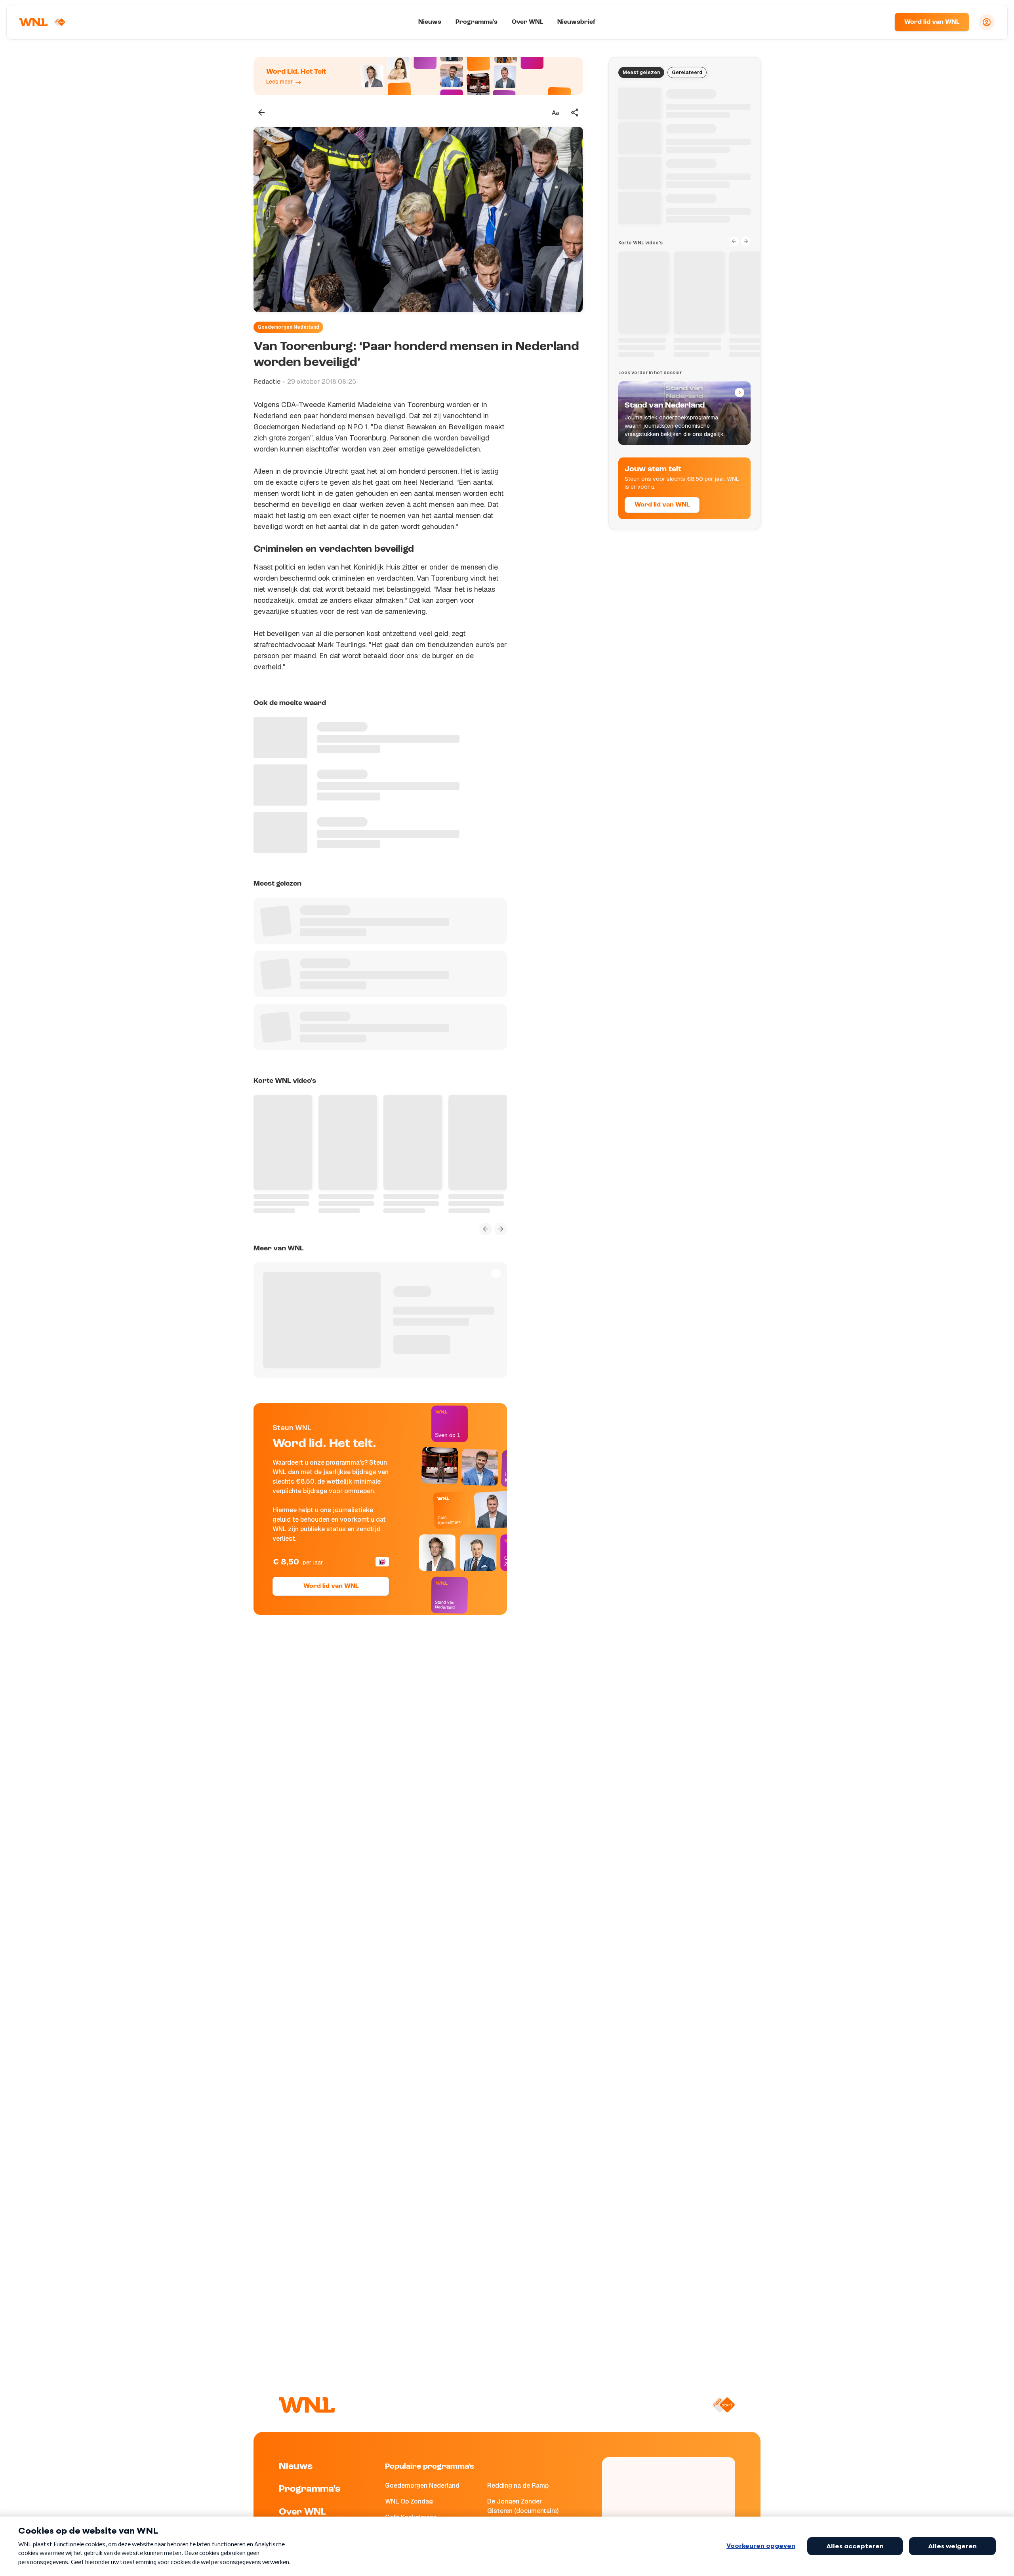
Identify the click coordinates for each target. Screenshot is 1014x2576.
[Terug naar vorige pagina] (261, 112)
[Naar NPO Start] (723, 2405)
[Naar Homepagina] (42, 22)
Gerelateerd (687, 72)
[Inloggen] (987, 22)
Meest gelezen (641, 72)
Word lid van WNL (932, 22)
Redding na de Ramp (518, 2485)
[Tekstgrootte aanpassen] (555, 112)
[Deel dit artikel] (575, 112)
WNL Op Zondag (409, 2501)
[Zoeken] (879, 22)
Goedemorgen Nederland (288, 327)
